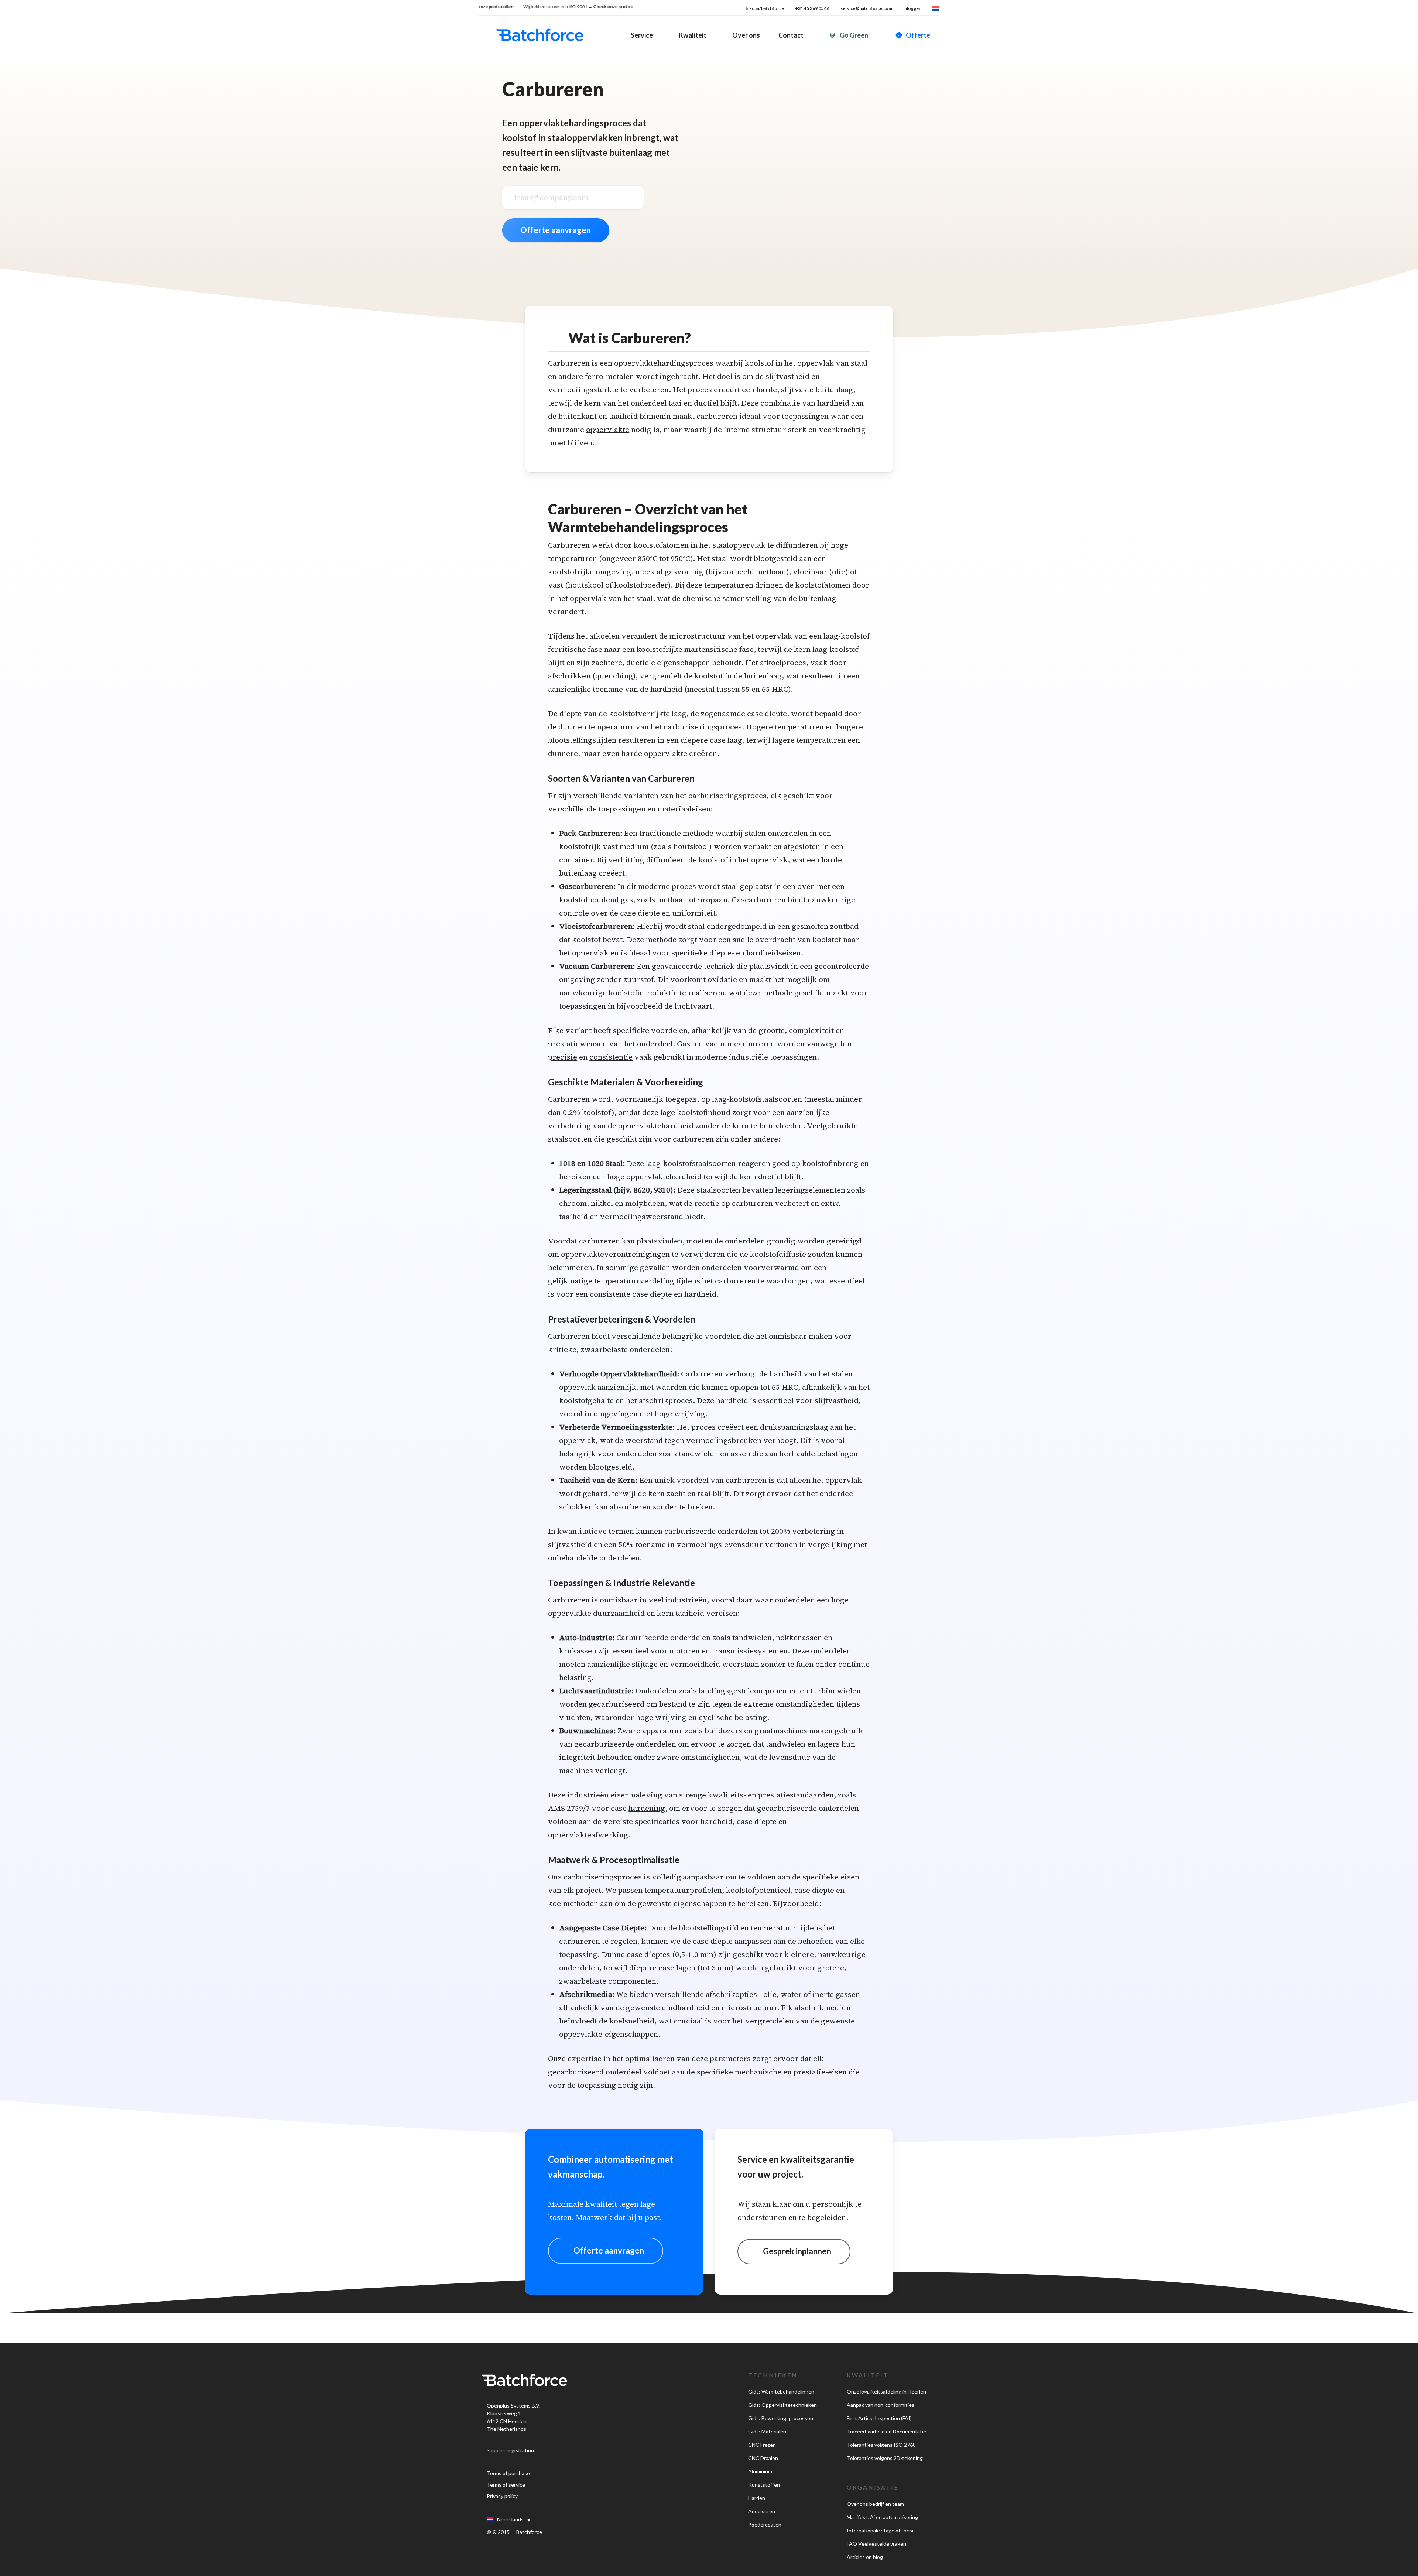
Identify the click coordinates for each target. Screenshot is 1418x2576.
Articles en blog (865, 2557)
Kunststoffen (764, 2485)
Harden (757, 2498)
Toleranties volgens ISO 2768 (881, 2445)
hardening (647, 1808)
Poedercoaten (765, 2524)
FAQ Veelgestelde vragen (876, 2544)
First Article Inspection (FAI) (879, 2418)
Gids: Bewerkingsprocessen (781, 2418)
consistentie (611, 1057)
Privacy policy (502, 2496)
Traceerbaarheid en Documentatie (886, 2431)
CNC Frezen (762, 2445)
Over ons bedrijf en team (875, 2504)
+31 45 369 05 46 (812, 8)
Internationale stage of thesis (881, 2530)
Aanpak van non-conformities (881, 2405)
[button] (606, 2251)
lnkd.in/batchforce (765, 8)
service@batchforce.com (866, 8)
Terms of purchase (508, 2473)
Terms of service (506, 2485)
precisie (563, 1057)
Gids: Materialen (767, 2431)
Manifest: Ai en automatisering (882, 2517)
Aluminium (760, 2471)
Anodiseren (762, 2511)
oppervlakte (608, 430)
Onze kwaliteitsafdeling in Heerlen (886, 2392)
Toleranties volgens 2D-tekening (885, 2458)
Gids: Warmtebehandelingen (781, 2392)
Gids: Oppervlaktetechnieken (782, 2405)
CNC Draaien (763, 2458)
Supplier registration (510, 2450)
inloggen (912, 8)
